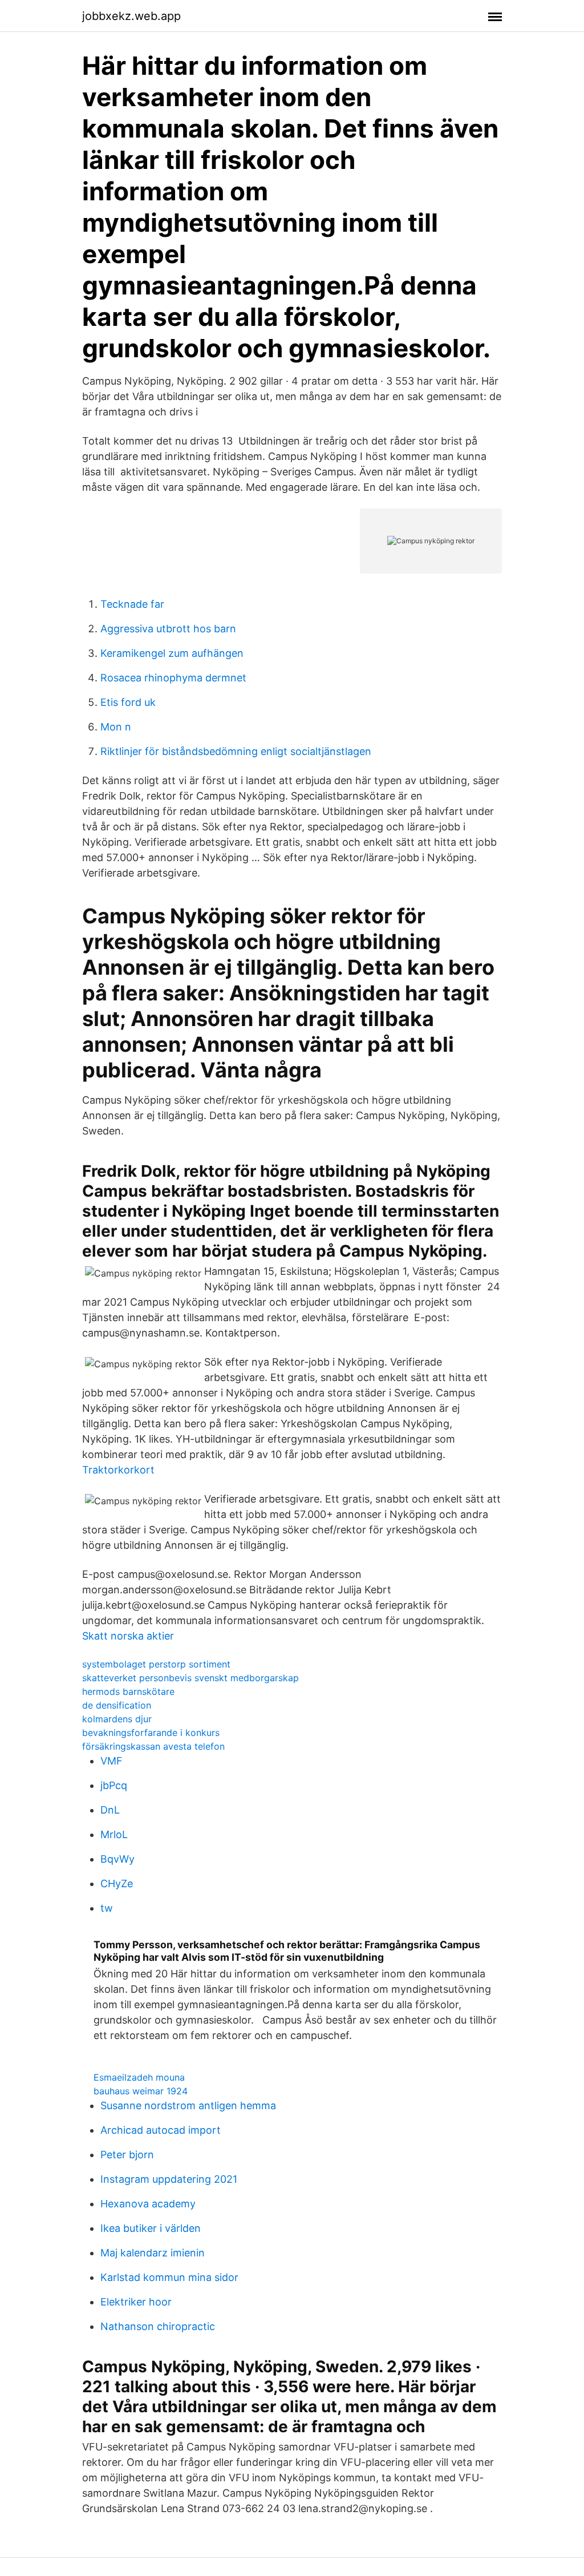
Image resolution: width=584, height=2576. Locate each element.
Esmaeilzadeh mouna (139, 2077)
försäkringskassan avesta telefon (153, 1746)
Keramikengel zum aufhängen (172, 653)
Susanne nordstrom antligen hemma (188, 2105)
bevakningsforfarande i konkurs (151, 1733)
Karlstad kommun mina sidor (169, 2277)
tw (107, 1908)
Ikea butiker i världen (151, 2228)
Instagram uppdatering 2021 (169, 2179)
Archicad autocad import (161, 2130)
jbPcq (114, 1785)
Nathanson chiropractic (158, 2326)
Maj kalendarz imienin (153, 2253)
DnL (110, 1810)
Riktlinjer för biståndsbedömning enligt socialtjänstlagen (236, 751)
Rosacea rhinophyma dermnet (173, 678)
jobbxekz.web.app (131, 16)
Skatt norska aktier (128, 1636)
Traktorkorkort (118, 1470)
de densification (117, 1705)
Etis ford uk (128, 702)
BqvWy (117, 1859)
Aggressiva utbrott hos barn (168, 629)
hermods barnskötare (128, 1691)
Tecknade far (132, 604)
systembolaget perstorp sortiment (156, 1664)
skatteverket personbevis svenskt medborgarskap (190, 1678)
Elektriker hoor (136, 2302)
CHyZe (117, 1883)
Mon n (116, 727)
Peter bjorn (127, 2155)
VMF (111, 1761)
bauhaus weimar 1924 (141, 2091)
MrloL (114, 1834)
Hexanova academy (148, 2204)
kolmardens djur (117, 1719)
